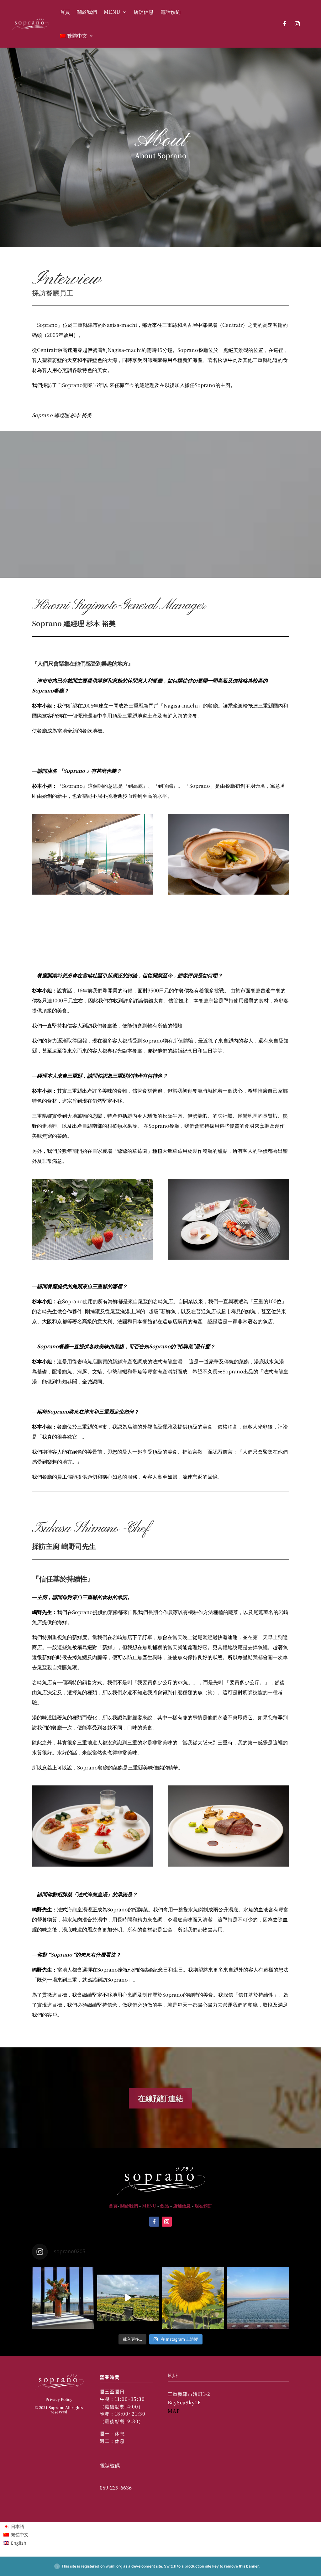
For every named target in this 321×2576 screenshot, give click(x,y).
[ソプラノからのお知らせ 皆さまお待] (63, 2298)
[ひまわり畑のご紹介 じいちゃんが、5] (193, 2298)
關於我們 (87, 12)
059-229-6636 (116, 2487)
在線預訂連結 (160, 2098)
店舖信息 (144, 12)
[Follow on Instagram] (297, 24)
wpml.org (114, 2566)
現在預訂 (203, 2206)
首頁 (65, 12)
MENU (112, 12)
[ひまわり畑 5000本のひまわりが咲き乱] (128, 2298)
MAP (174, 2411)
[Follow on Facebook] (285, 24)
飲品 (165, 2206)
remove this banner (241, 2566)
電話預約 (171, 12)
